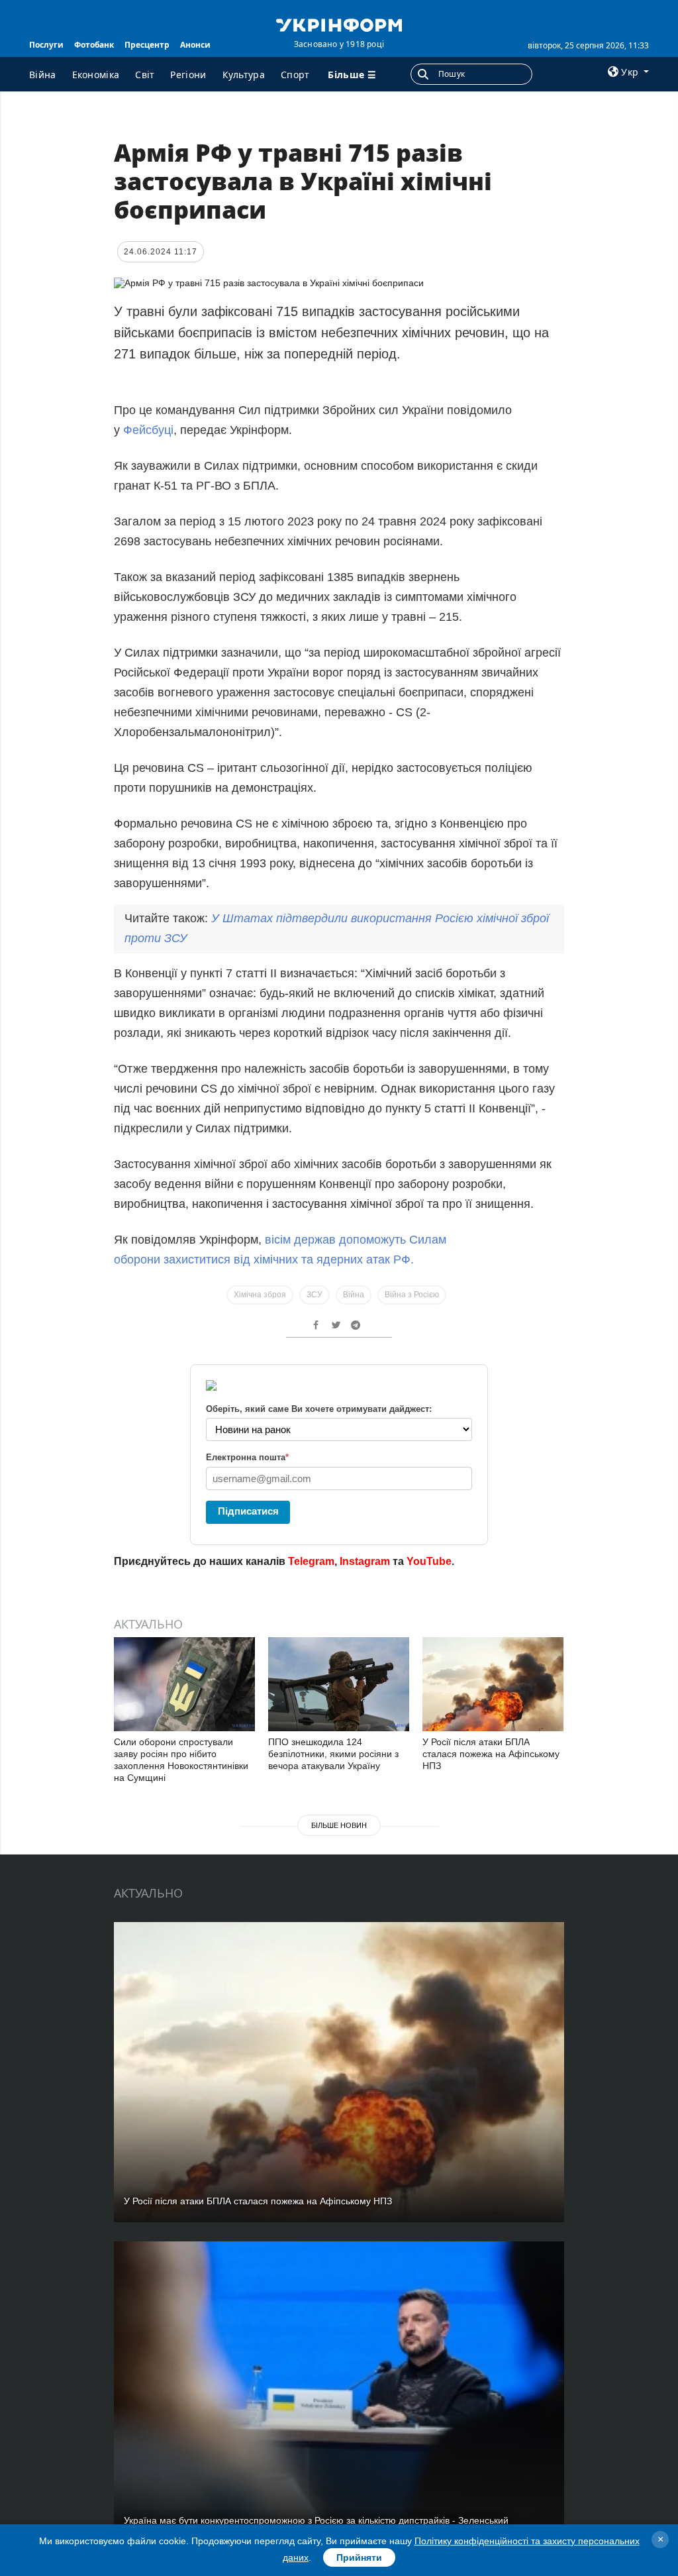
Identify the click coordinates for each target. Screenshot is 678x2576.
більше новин (339, 1825)
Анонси (195, 45)
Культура (244, 75)
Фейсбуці (148, 430)
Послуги (46, 45)
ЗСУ (315, 1295)
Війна (43, 75)
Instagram (365, 1561)
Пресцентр (147, 45)
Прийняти (359, 2557)
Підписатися (248, 1511)
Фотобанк (94, 45)
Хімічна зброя (260, 1295)
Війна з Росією (412, 1295)
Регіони (188, 75)
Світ (145, 75)
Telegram (311, 1561)
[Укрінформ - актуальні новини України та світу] (339, 24)
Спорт (295, 75)
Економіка (96, 75)
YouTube (429, 1561)
